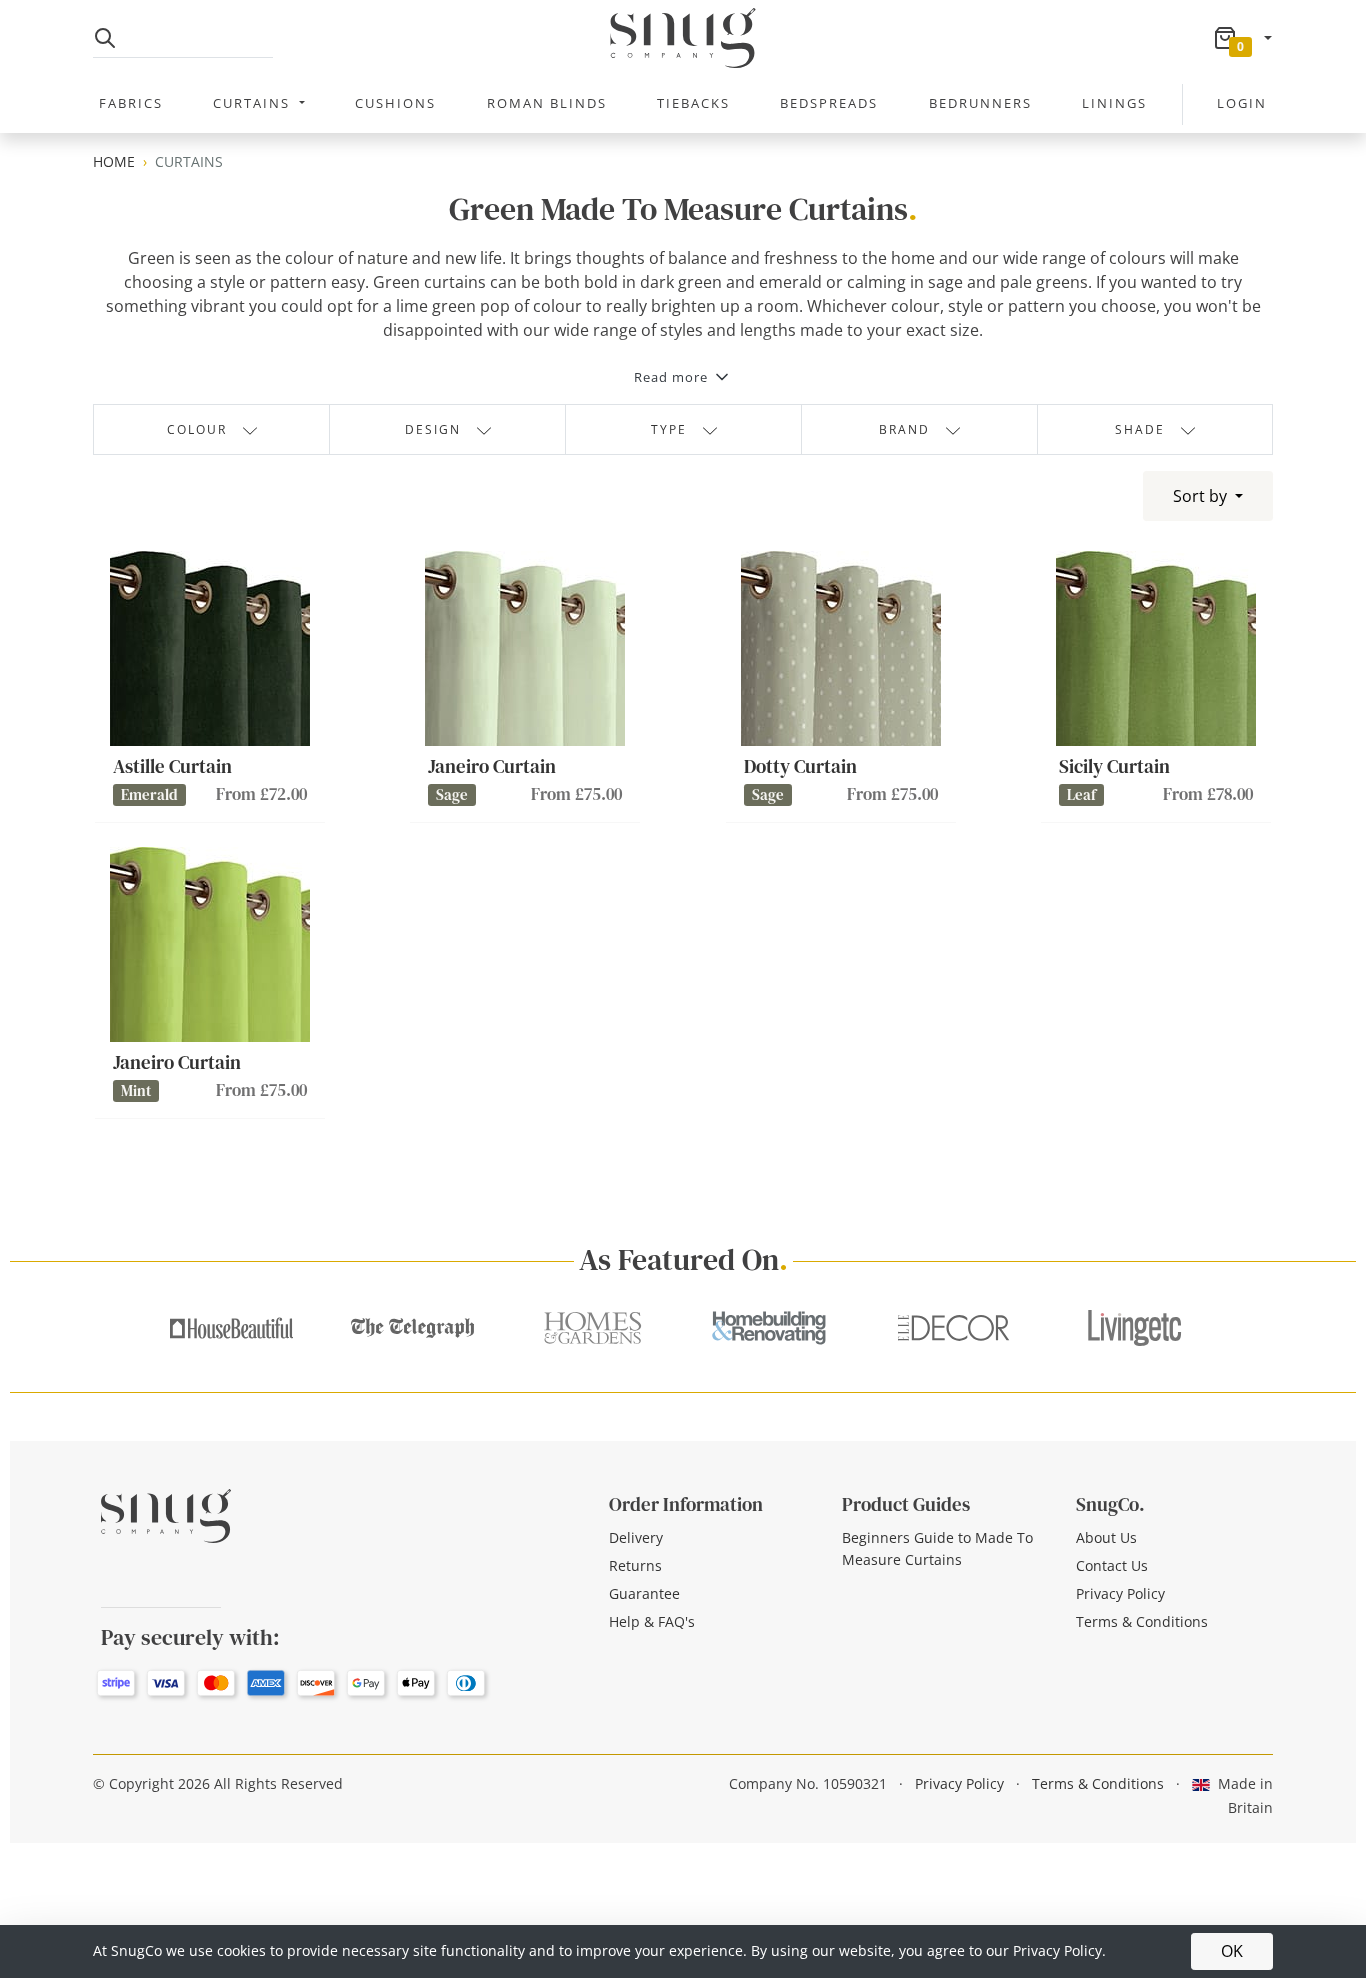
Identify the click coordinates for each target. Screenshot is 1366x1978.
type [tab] (669, 429)
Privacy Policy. (1059, 1950)
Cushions (395, 103)
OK (1232, 1951)
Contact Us (1112, 1565)
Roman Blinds (547, 103)
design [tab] (433, 429)
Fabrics (131, 103)
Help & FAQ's (652, 1621)
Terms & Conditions (1142, 1621)
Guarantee (644, 1593)
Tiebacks (693, 103)
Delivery (636, 1537)
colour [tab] (197, 429)
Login (1242, 103)
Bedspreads (829, 103)
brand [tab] (904, 429)
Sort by (1202, 496)
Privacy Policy (1120, 1593)
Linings (1114, 103)
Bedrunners (980, 103)
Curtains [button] (254, 103)
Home (114, 161)
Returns (635, 1565)
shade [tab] (1140, 429)
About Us (1106, 1537)
